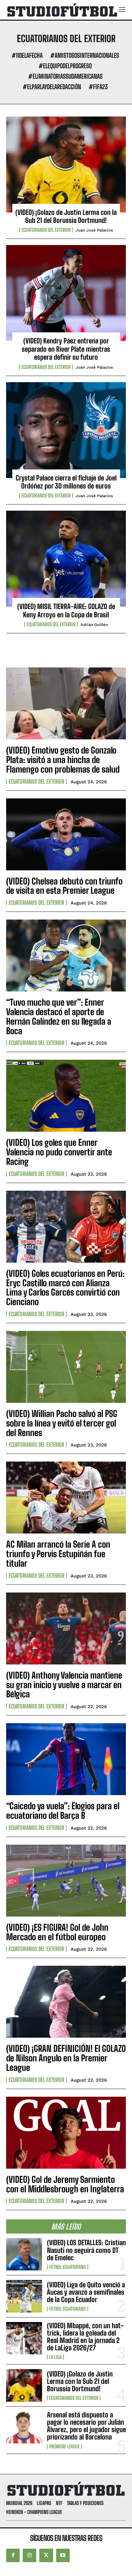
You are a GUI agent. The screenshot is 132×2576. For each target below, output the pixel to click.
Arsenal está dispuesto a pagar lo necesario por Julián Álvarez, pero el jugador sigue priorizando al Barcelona (86, 2426)
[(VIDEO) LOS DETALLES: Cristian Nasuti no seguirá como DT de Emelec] (24, 2254)
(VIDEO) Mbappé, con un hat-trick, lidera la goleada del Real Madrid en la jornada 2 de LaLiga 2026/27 (85, 2337)
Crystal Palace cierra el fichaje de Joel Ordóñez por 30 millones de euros (66, 482)
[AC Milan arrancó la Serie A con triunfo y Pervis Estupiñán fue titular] (66, 1498)
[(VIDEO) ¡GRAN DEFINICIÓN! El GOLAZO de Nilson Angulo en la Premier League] (66, 2002)
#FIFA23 (98, 87)
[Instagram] (29, 2555)
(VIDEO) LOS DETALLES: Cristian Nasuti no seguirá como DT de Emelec (86, 2250)
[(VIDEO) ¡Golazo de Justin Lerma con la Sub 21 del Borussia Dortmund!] (66, 164)
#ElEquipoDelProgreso (65, 66)
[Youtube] (63, 2555)
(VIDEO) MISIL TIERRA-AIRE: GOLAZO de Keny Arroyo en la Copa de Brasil (66, 610)
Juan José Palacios (94, 230)
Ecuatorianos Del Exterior (46, 230)
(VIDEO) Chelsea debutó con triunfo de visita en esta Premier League (64, 886)
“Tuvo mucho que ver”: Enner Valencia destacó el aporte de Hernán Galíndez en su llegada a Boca (59, 1016)
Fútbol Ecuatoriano (68, 2267)
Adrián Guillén (94, 625)
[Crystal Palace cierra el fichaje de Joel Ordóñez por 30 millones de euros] (66, 430)
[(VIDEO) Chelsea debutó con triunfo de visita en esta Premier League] (66, 834)
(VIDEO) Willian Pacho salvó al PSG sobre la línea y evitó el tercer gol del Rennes (62, 1423)
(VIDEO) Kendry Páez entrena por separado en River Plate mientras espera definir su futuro (66, 349)
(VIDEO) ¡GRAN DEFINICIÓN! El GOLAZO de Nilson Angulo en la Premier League (66, 2058)
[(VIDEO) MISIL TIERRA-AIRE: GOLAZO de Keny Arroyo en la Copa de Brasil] (66, 559)
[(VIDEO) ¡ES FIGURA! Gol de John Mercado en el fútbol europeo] (66, 1881)
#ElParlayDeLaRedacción (52, 87)
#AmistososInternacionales (85, 55)
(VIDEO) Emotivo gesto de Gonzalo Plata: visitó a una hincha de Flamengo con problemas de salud (63, 760)
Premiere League (64, 2447)
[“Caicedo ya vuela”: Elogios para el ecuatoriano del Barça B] (66, 1759)
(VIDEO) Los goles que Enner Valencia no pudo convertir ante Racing (59, 1152)
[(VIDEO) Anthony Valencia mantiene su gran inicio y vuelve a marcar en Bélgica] (66, 1628)
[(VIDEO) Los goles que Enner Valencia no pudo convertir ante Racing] (66, 1096)
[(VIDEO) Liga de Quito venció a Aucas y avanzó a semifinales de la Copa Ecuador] (24, 2296)
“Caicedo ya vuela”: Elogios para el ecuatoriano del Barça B (63, 1811)
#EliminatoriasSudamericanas (65, 76)
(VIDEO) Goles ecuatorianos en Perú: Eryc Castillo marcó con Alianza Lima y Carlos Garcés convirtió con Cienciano (65, 1288)
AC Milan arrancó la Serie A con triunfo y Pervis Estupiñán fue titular (58, 1554)
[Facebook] (13, 2555)
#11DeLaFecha (27, 55)
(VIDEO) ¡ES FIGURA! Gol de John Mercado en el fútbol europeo (57, 1932)
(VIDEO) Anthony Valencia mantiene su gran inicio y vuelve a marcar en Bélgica (64, 1685)
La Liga (55, 2357)
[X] (46, 2555)
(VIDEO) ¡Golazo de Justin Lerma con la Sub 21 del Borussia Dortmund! (66, 216)
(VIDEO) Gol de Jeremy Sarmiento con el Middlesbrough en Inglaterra (65, 2184)
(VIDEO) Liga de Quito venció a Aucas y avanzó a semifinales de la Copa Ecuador (86, 2292)
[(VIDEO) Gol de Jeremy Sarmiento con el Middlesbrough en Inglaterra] (66, 2133)
